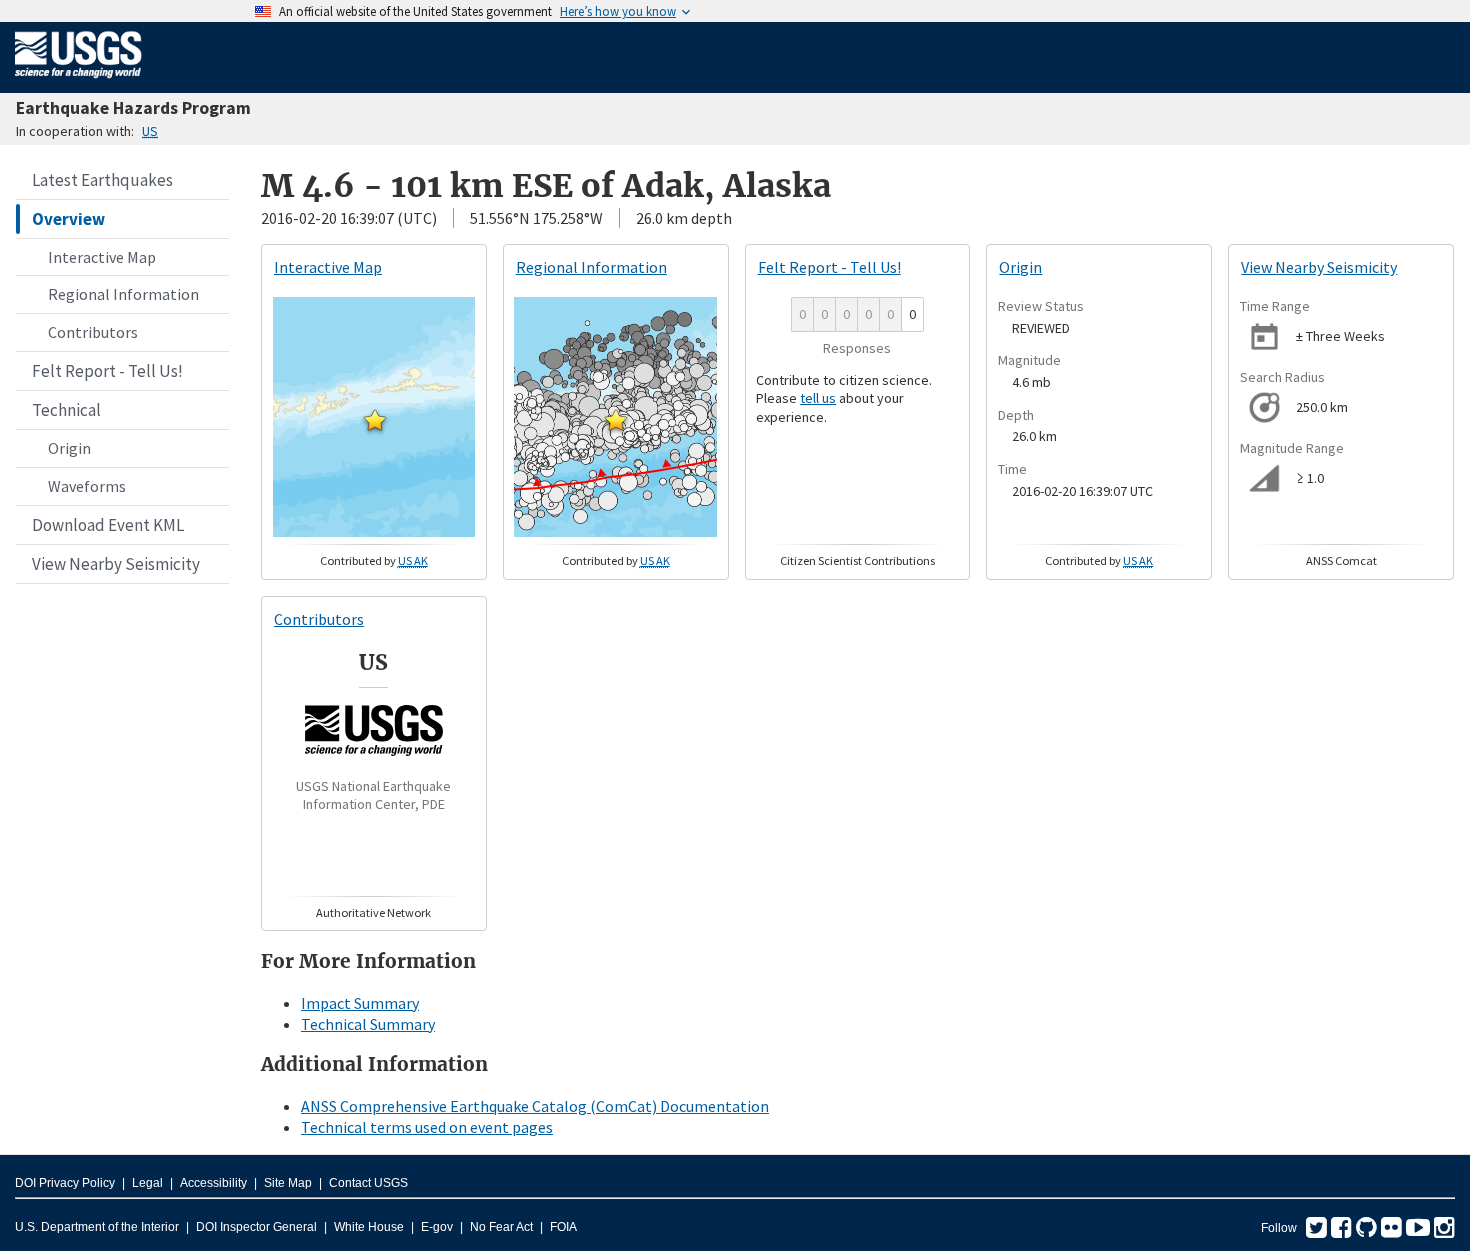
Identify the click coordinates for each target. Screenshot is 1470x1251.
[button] (375, 420)
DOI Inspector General (256, 1227)
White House (369, 1227)
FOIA (563, 1227)
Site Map (288, 1183)
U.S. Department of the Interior (97, 1227)
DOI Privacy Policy (65, 1183)
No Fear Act (501, 1227)
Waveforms (87, 486)
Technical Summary (368, 1024)
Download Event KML (108, 525)
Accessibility (213, 1183)
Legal (147, 1183)
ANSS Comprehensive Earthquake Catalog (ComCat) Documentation (535, 1106)
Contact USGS (368, 1183)
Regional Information (123, 294)
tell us (818, 398)
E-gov (437, 1227)
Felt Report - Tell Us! (107, 371)
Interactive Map (102, 257)
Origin (69, 448)
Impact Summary (360, 1003)
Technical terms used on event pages (427, 1127)
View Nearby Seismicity (116, 564)
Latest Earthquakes (102, 180)
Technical (66, 410)
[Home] (78, 82)
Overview (68, 219)
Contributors (93, 332)
